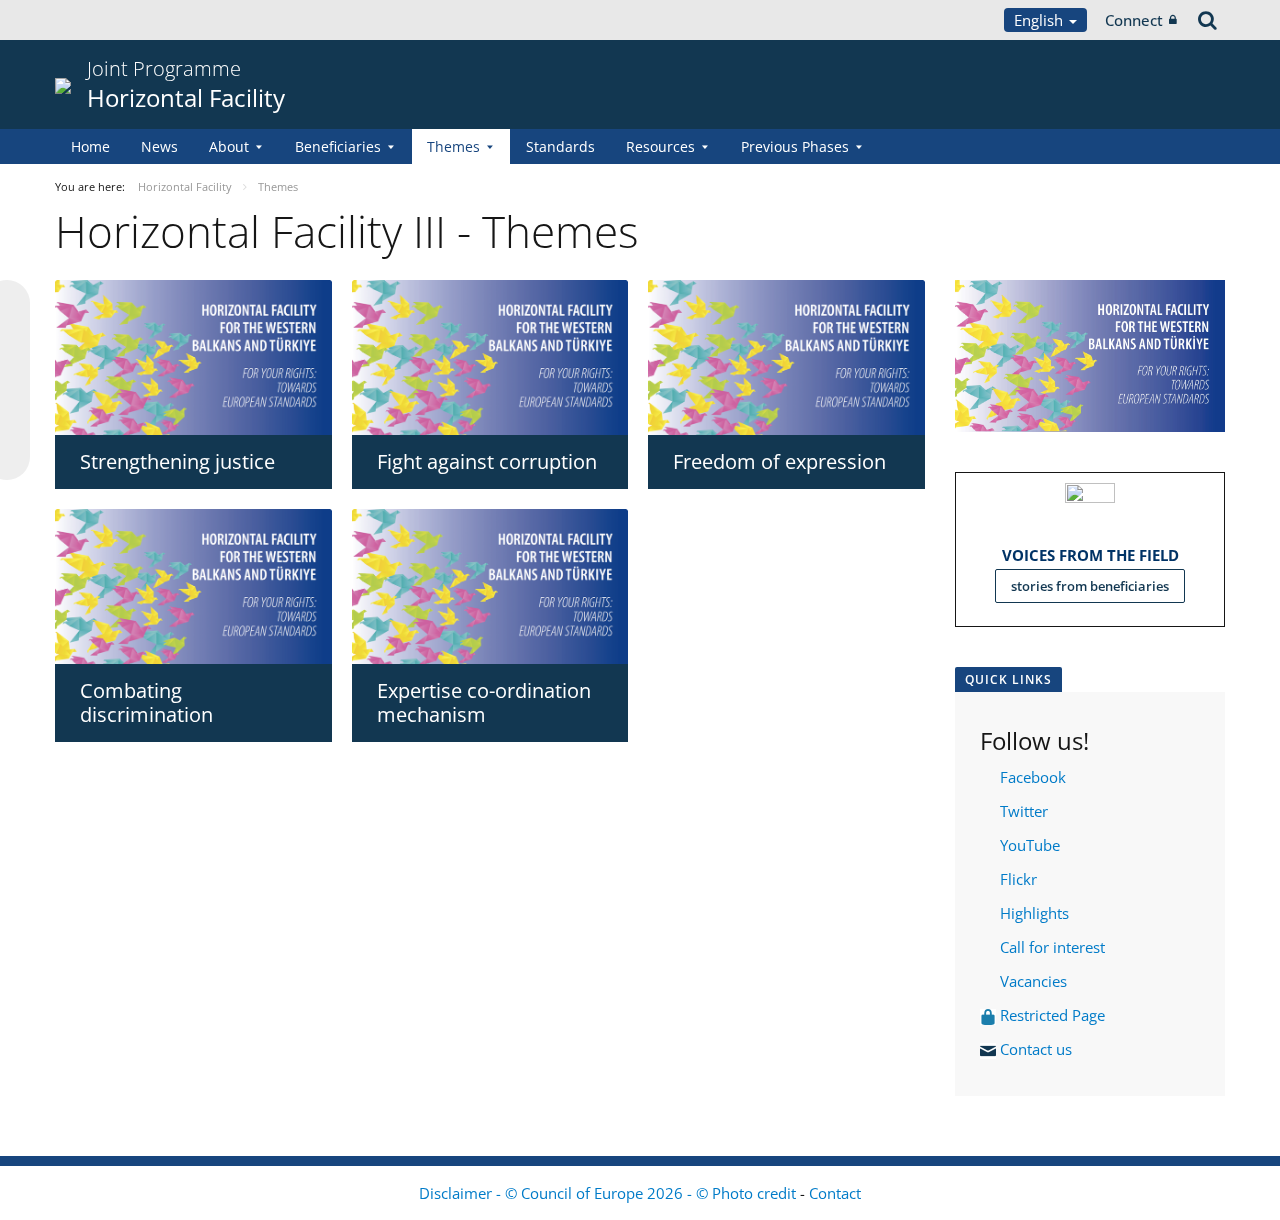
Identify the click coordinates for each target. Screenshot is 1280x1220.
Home (90, 146)
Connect (1134, 20)
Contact (835, 1193)
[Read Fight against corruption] (490, 357)
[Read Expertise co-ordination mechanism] (490, 586)
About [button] (229, 146)
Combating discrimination (146, 702)
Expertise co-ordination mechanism (484, 702)
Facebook (1033, 777)
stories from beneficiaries (1090, 586)
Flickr (1016, 879)
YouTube (1028, 845)
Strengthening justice (177, 461)
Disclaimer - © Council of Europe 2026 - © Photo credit (609, 1193)
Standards (560, 146)
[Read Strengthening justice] (193, 357)
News (159, 146)
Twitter (1024, 811)
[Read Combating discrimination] (193, 586)
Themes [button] (453, 146)
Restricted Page (1054, 1015)
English (1040, 20)
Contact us (1038, 1049)
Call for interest (1056, 947)
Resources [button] (660, 146)
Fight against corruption (487, 461)
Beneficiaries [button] (338, 146)
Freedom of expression (779, 461)
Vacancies (1033, 981)
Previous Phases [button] (795, 146)
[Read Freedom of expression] (786, 357)
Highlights (1032, 913)
